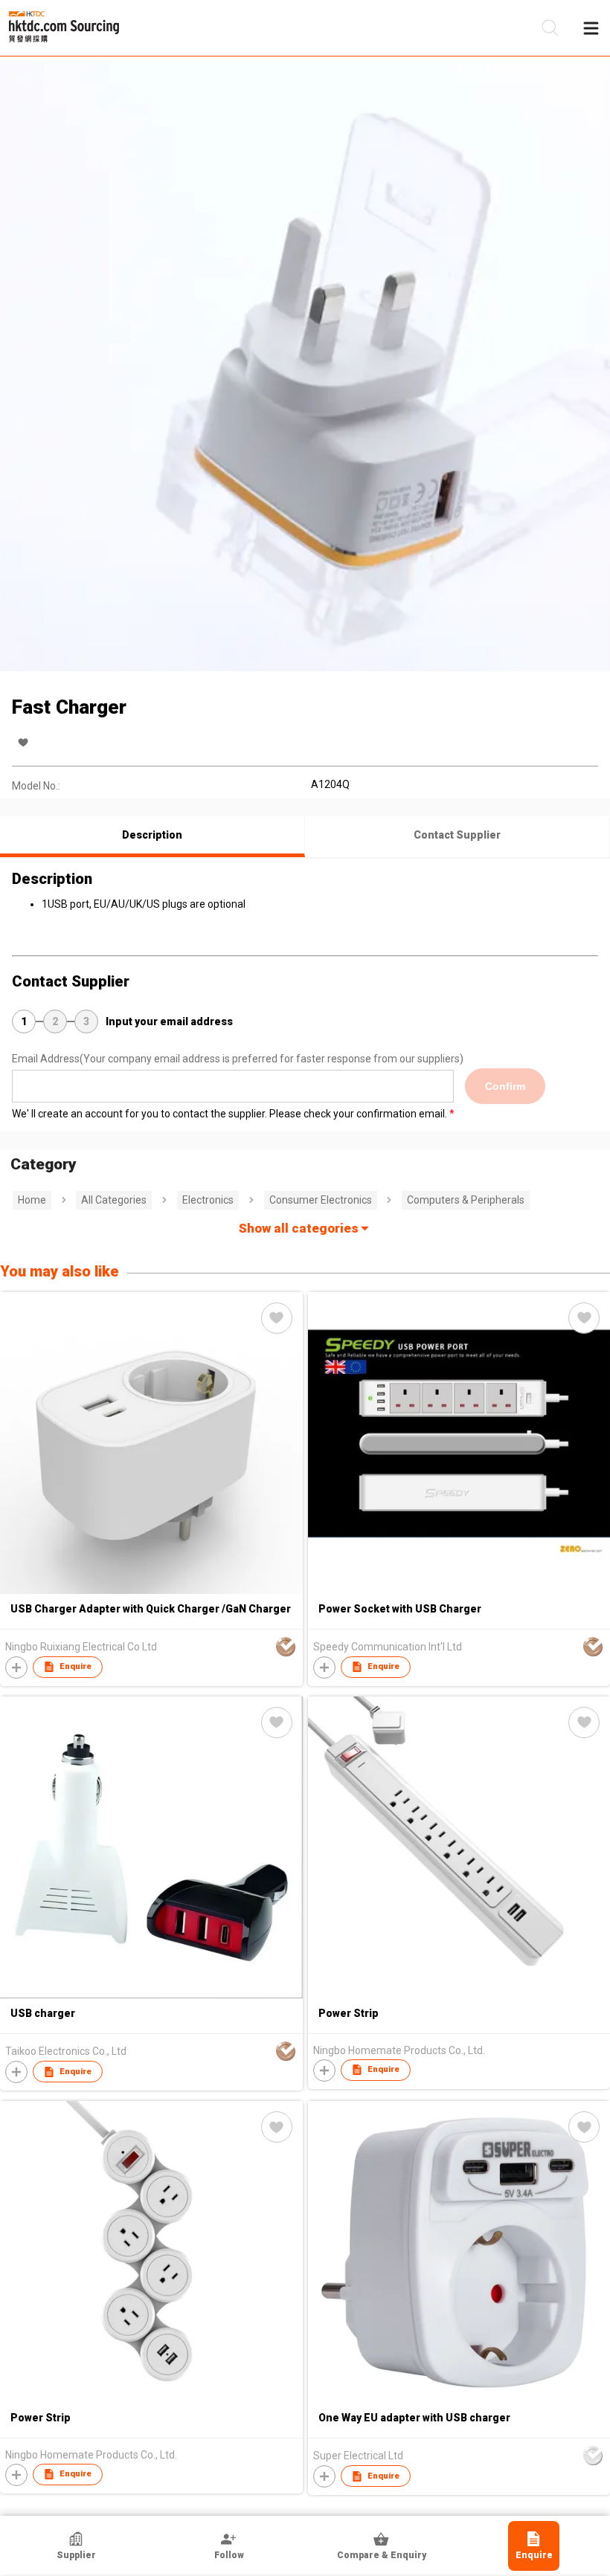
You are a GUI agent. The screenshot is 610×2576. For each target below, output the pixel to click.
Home (32, 1200)
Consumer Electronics (321, 1200)
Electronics (208, 1200)
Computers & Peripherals (466, 1200)
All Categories (114, 1200)
